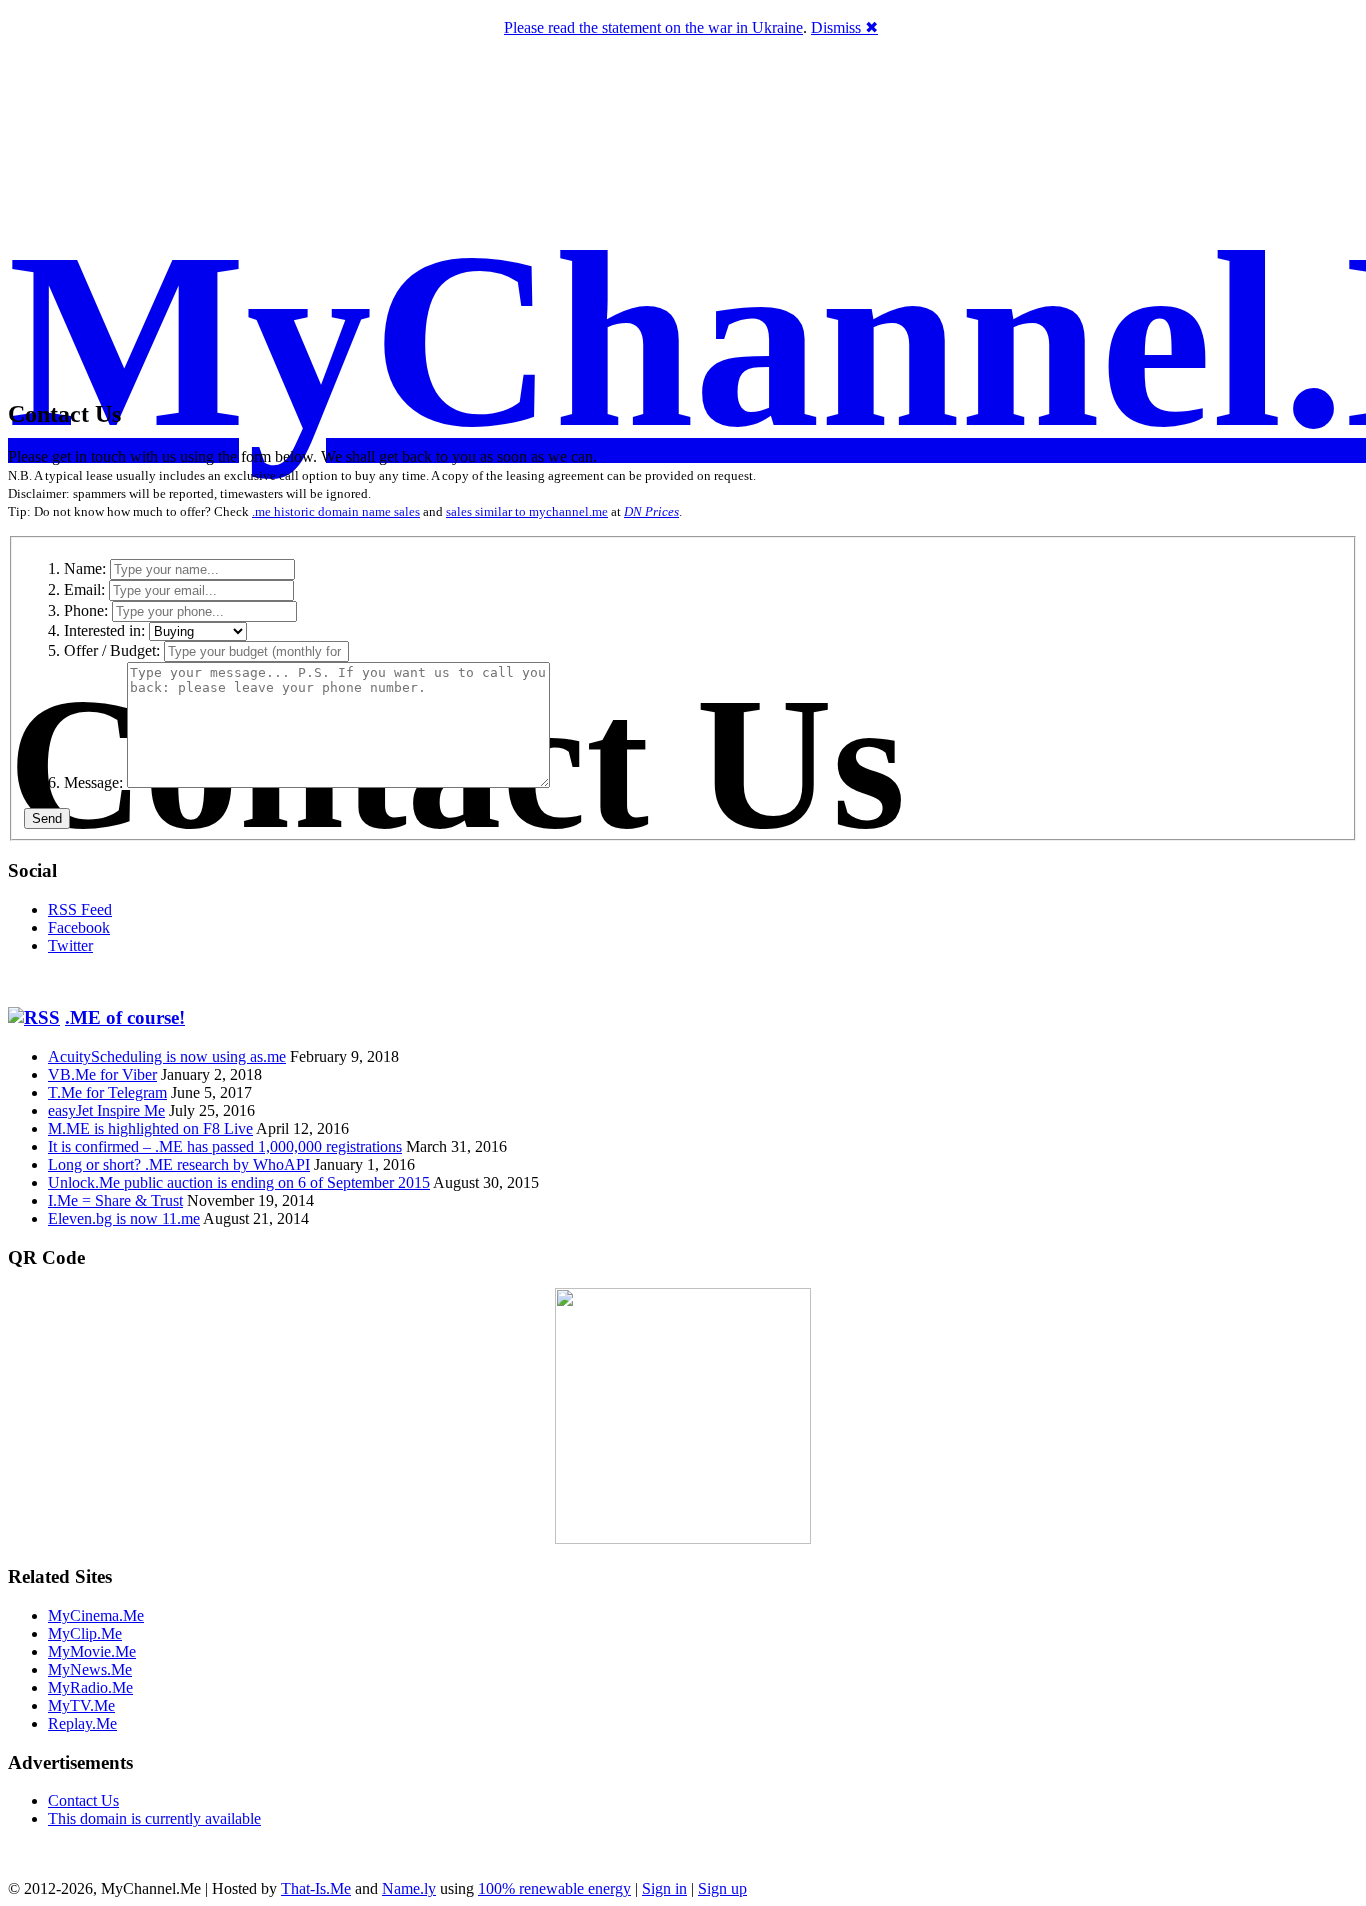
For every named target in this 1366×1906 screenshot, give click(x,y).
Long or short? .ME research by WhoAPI (179, 1164)
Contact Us (83, 1800)
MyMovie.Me (92, 1651)
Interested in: (104, 630)
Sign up (722, 1888)
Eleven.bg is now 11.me (124, 1218)
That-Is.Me (316, 1888)
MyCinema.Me (96, 1615)
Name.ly (409, 1888)
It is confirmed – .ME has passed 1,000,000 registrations (225, 1146)
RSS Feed (80, 909)
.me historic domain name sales (336, 511)
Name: (85, 568)
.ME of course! (125, 1017)
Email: (84, 589)
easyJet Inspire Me (106, 1110)
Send (47, 818)
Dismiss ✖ (844, 27)
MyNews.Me (90, 1669)
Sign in (664, 1888)
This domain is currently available (154, 1818)
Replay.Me (82, 1723)
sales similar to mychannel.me (527, 511)
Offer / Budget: (112, 650)
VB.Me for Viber (102, 1074)
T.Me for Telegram (107, 1092)
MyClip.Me (85, 1633)
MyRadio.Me (90, 1687)
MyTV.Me (81, 1705)
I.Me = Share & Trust (115, 1200)
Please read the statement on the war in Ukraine (653, 27)
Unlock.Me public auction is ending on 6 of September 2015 (239, 1182)
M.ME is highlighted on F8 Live (150, 1128)
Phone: (86, 610)
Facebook (79, 927)
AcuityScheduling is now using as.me (167, 1056)
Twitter (70, 945)
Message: (93, 782)
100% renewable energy (554, 1888)
